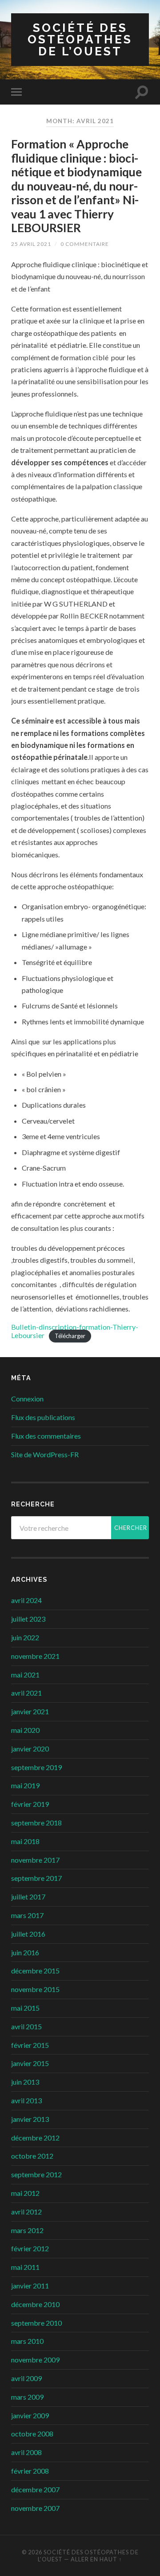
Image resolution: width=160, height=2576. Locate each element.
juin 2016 (25, 1952)
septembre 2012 (36, 2174)
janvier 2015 (30, 2063)
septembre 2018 (36, 1823)
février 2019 (30, 1804)
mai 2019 (25, 1785)
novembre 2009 (35, 2360)
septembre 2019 (36, 1767)
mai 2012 (25, 2193)
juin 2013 (25, 2082)
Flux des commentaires (46, 1436)
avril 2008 (26, 2452)
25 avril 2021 (31, 244)
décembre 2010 (35, 2304)
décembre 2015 (35, 1971)
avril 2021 (26, 1693)
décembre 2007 (35, 2489)
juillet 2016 (28, 1934)
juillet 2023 (28, 1619)
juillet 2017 (28, 1897)
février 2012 (30, 2248)
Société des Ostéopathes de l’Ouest (80, 39)
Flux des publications (43, 1417)
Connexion (27, 1399)
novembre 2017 (35, 1860)
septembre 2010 (36, 2323)
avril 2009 (26, 2378)
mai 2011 (25, 2267)
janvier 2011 (30, 2286)
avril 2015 (26, 2026)
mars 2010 (27, 2341)
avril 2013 (26, 2100)
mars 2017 (27, 1915)
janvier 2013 (30, 2119)
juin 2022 (25, 1637)
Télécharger (70, 1336)
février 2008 (30, 2471)
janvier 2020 (30, 1749)
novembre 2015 (35, 1989)
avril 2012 (26, 2212)
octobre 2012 (32, 2156)
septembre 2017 (36, 1878)
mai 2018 (25, 1841)
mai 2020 (25, 1730)
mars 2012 (27, 2230)
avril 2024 (26, 1600)
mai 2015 (25, 2008)
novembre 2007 (35, 2508)
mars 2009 (27, 2397)
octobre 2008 (32, 2434)
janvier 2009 (30, 2415)
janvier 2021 (30, 1711)
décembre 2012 (35, 2138)
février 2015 (30, 2045)
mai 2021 (25, 1675)
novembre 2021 (35, 1656)
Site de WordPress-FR (45, 1454)
